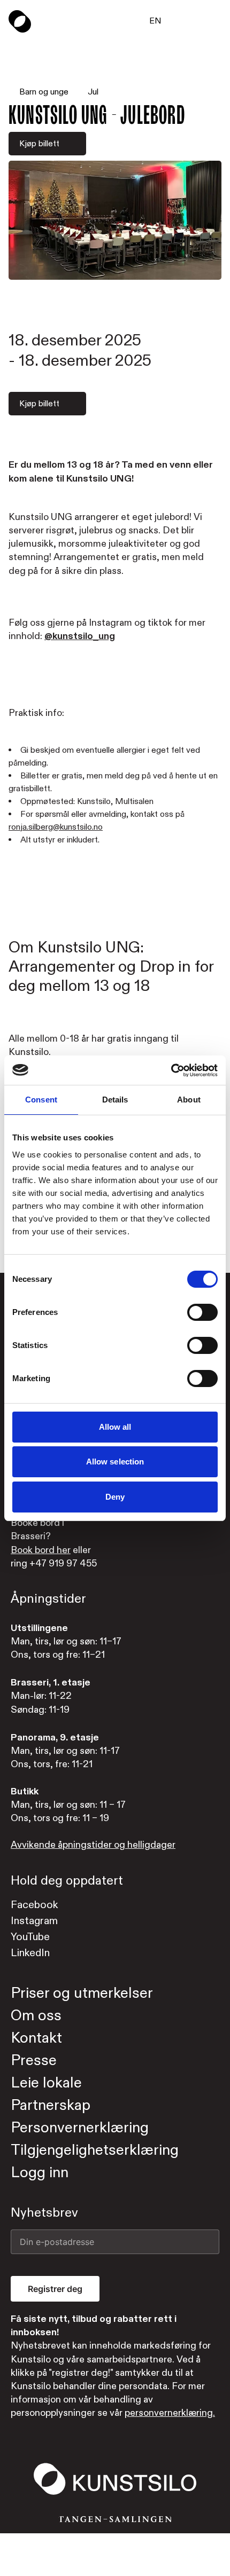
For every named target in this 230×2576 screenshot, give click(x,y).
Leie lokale (46, 2083)
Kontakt (36, 2038)
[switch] (202, 1312)
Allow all (115, 1427)
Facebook (34, 1905)
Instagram (34, 1921)
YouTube (30, 1937)
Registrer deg (55, 2289)
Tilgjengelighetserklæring (95, 2150)
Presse (34, 2061)
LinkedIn (30, 1953)
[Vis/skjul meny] (215, 21)
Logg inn (40, 2173)
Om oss (36, 2016)
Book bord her (41, 1550)
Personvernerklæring (80, 2128)
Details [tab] (115, 1100)
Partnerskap (51, 2105)
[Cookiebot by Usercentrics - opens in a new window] (171, 1070)
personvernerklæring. (170, 2413)
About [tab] (189, 1100)
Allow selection (115, 1462)
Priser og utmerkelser (82, 1993)
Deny (115, 1497)
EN (155, 21)
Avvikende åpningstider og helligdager (93, 1845)
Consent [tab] (41, 1100)
